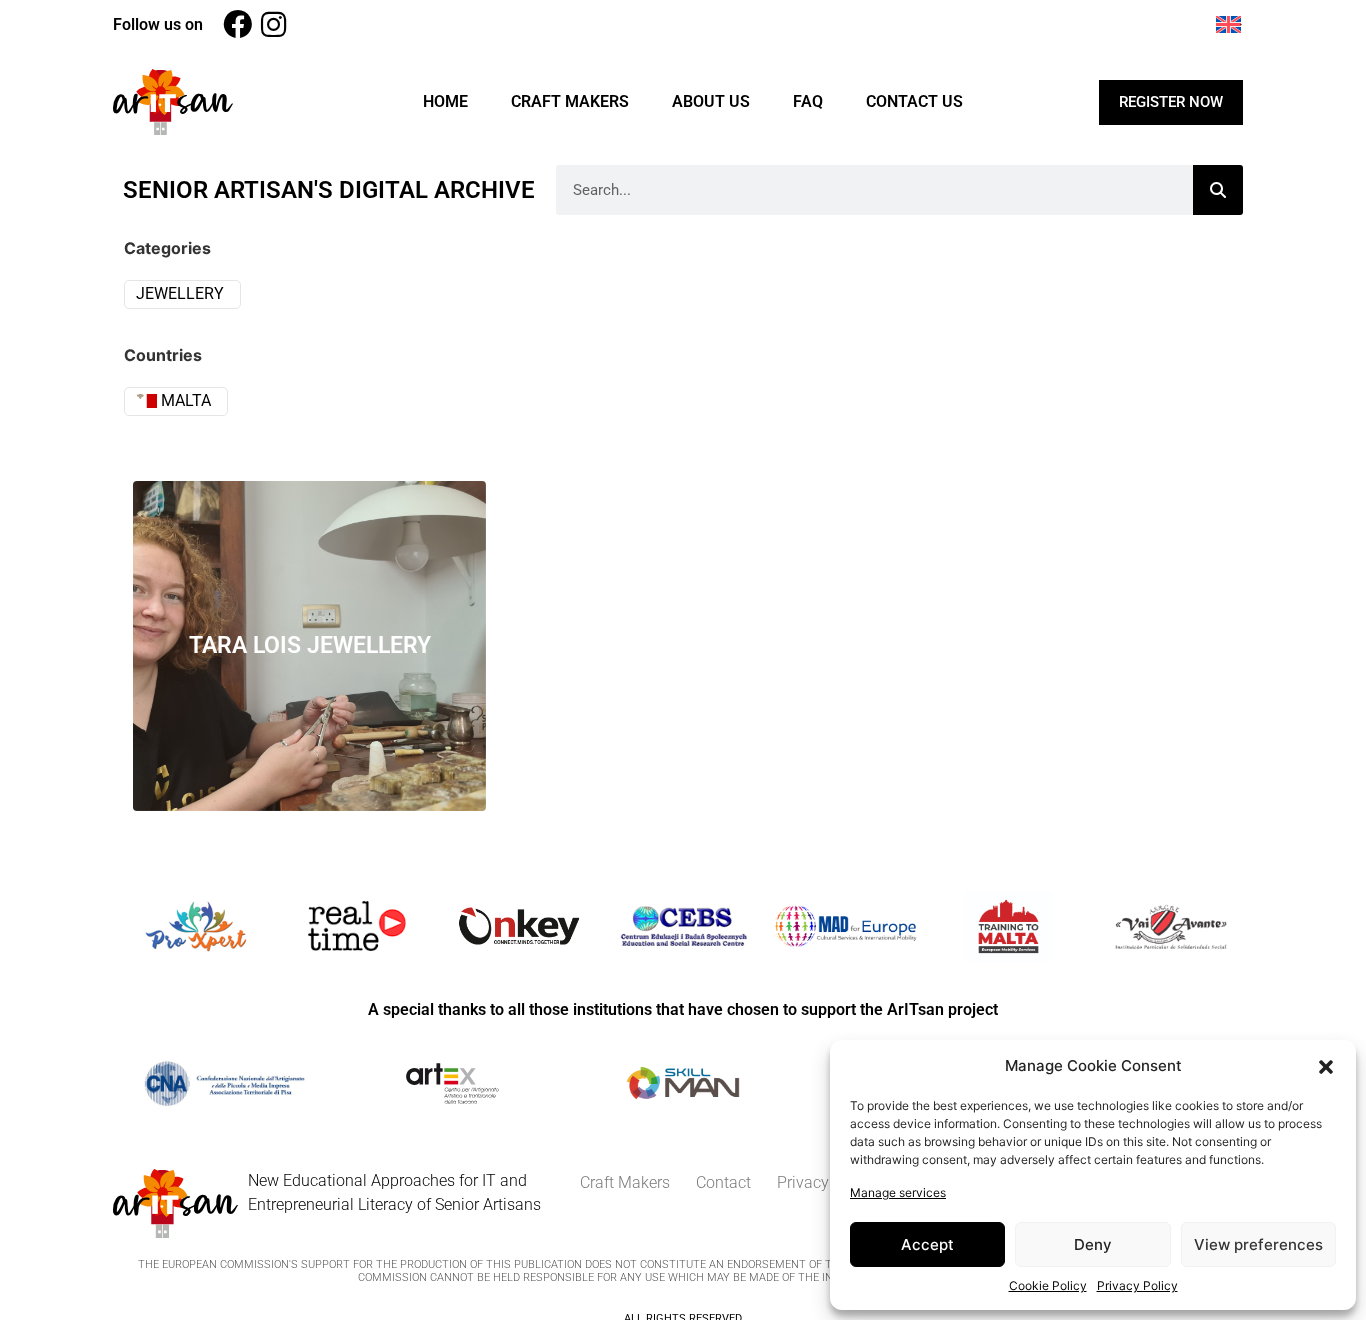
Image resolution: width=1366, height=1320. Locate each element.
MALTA (184, 400)
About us (711, 101)
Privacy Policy (1137, 1285)
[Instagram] (273, 24)
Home (445, 101)
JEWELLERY (180, 293)
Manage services (898, 1192)
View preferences (1258, 1244)
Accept (927, 1244)
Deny (1093, 1244)
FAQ (808, 101)
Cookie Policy (1048, 1285)
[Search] (1218, 190)
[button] (1326, 1066)
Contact (723, 1182)
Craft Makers (570, 101)
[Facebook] (237, 24)
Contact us (914, 101)
